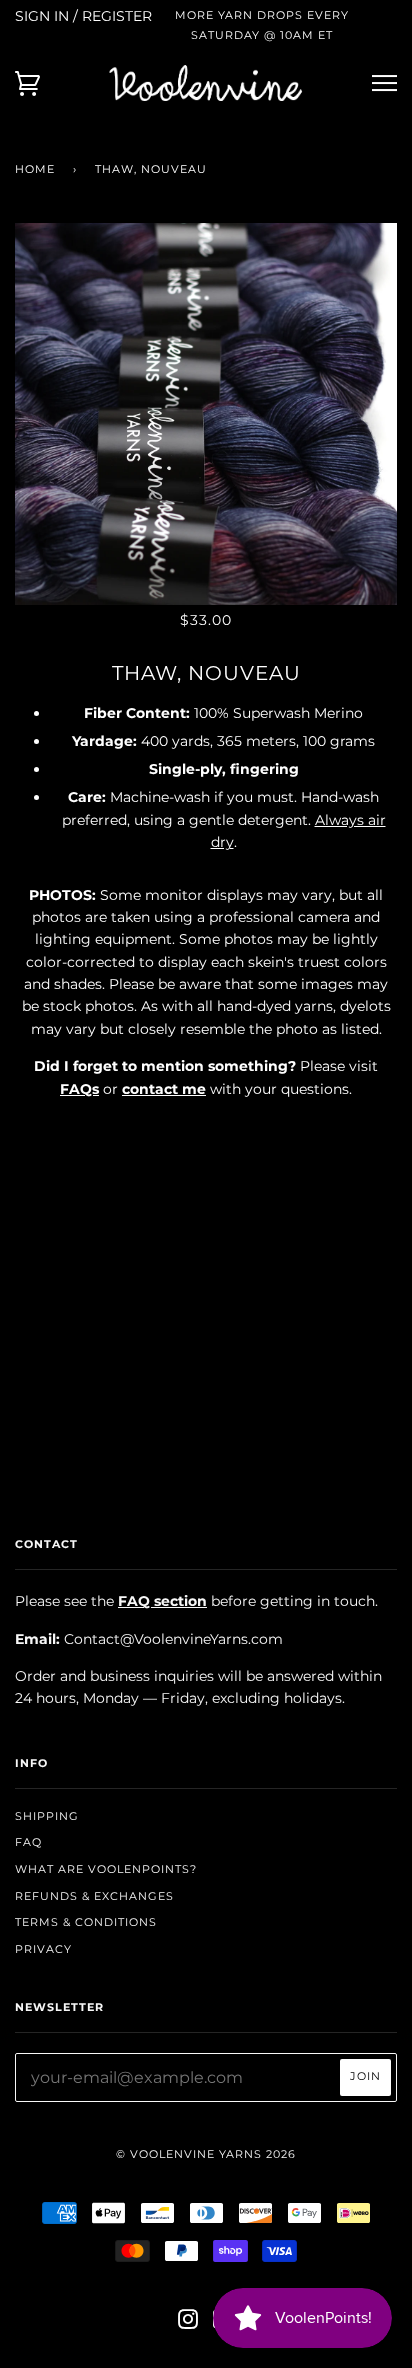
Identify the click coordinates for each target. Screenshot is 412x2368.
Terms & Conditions (86, 1922)
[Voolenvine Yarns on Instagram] (188, 2323)
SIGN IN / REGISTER (83, 16)
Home (35, 169)
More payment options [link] (206, 1345)
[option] (206, 414)
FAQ (28, 1842)
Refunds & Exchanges (94, 1896)
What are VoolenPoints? (106, 1869)
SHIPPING (47, 1816)
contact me (164, 1089)
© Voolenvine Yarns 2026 (206, 2154)
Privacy (43, 1949)
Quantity (206, 1130)
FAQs (79, 1089)
